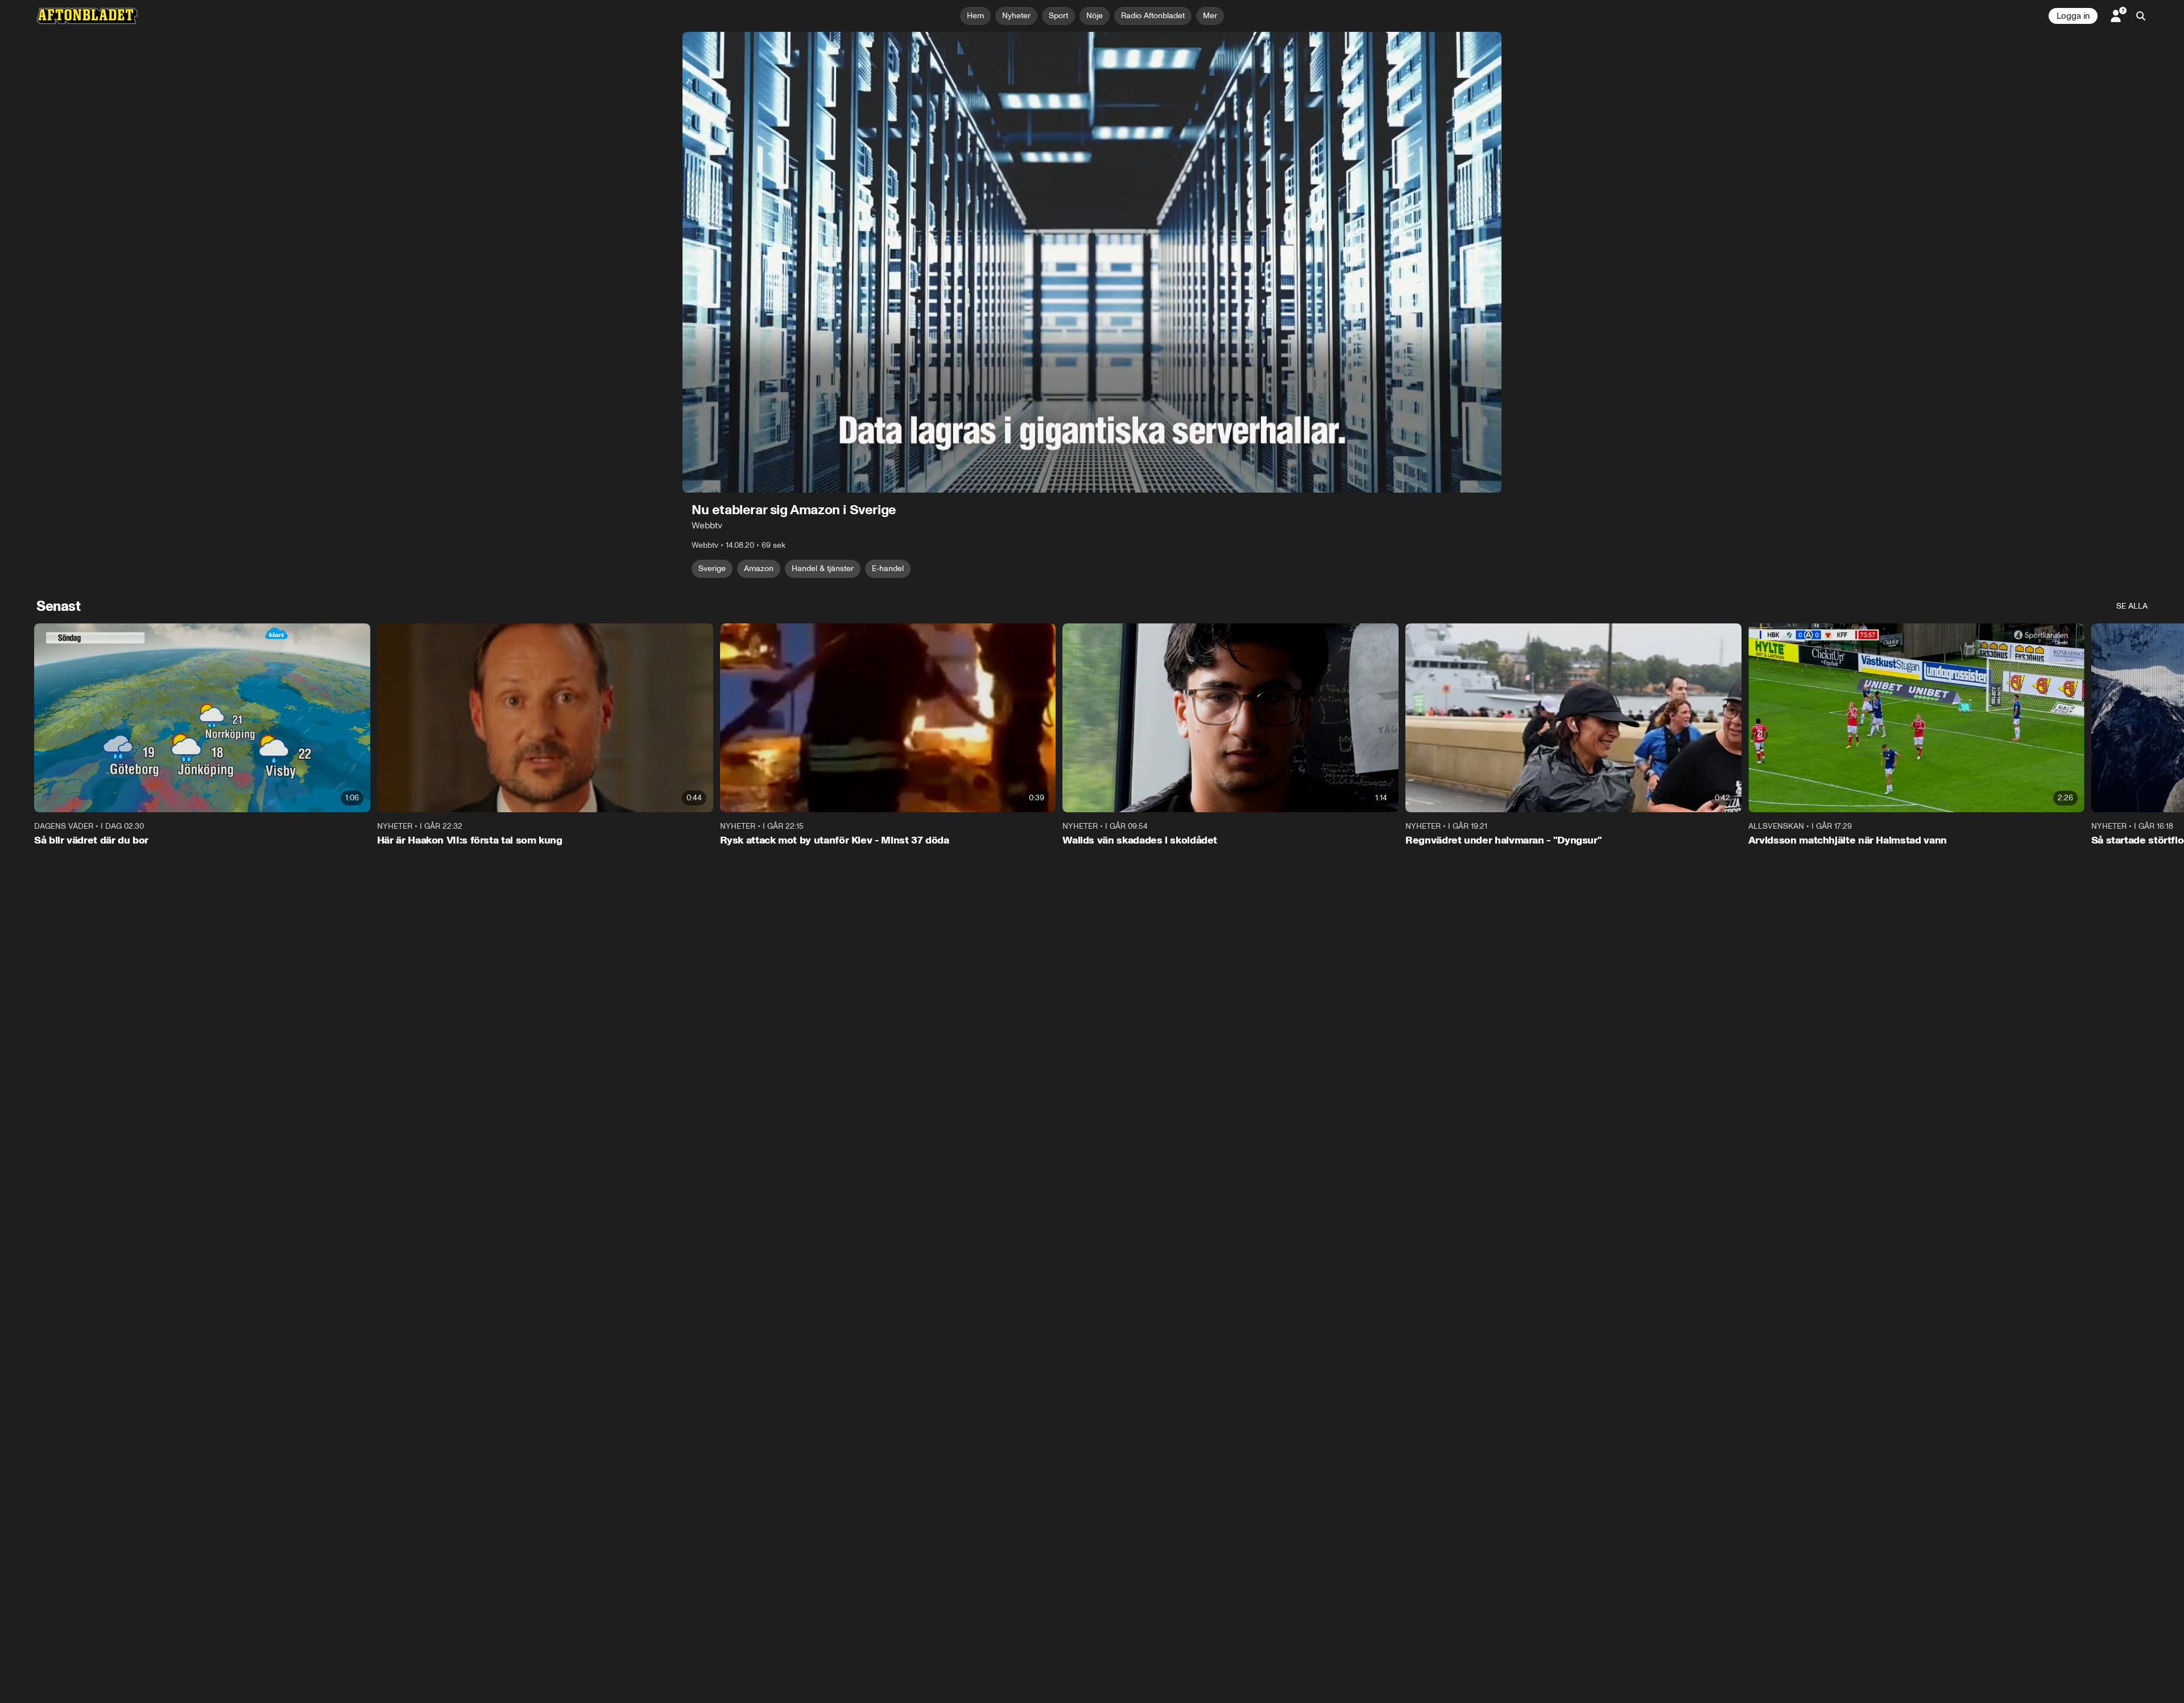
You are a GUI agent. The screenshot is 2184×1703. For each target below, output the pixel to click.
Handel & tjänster (823, 569)
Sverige (712, 569)
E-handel (888, 569)
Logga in (2073, 16)
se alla (2132, 606)
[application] (1092, 262)
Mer (1210, 16)
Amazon (759, 569)
